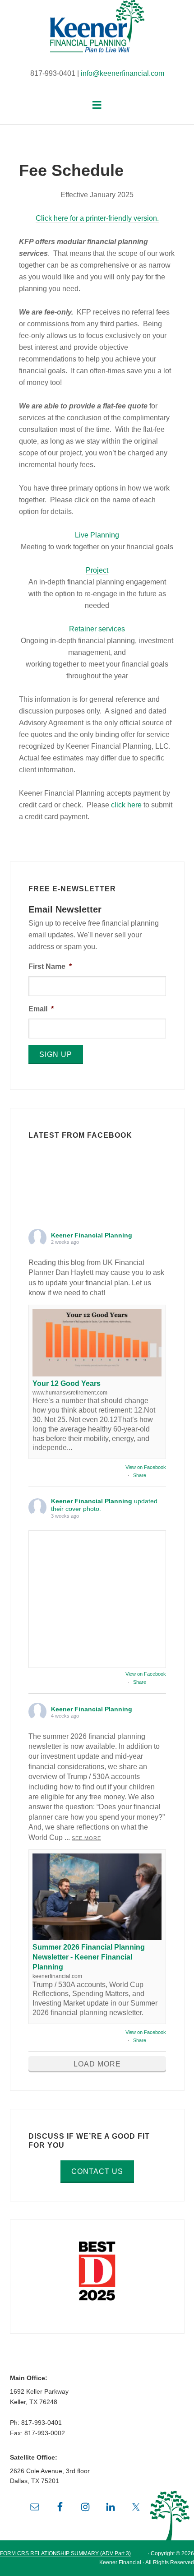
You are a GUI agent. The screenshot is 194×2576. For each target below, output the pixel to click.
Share (140, 1475)
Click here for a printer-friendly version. (97, 218)
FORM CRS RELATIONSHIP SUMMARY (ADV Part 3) (65, 2553)
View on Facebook (146, 1467)
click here (126, 805)
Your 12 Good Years (67, 1383)
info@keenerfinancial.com (122, 73)
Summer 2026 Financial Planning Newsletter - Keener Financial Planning (89, 1957)
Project (97, 570)
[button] (97, 105)
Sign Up (56, 1054)
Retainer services (97, 629)
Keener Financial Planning (97, 32)
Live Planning (97, 535)
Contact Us (97, 2171)
